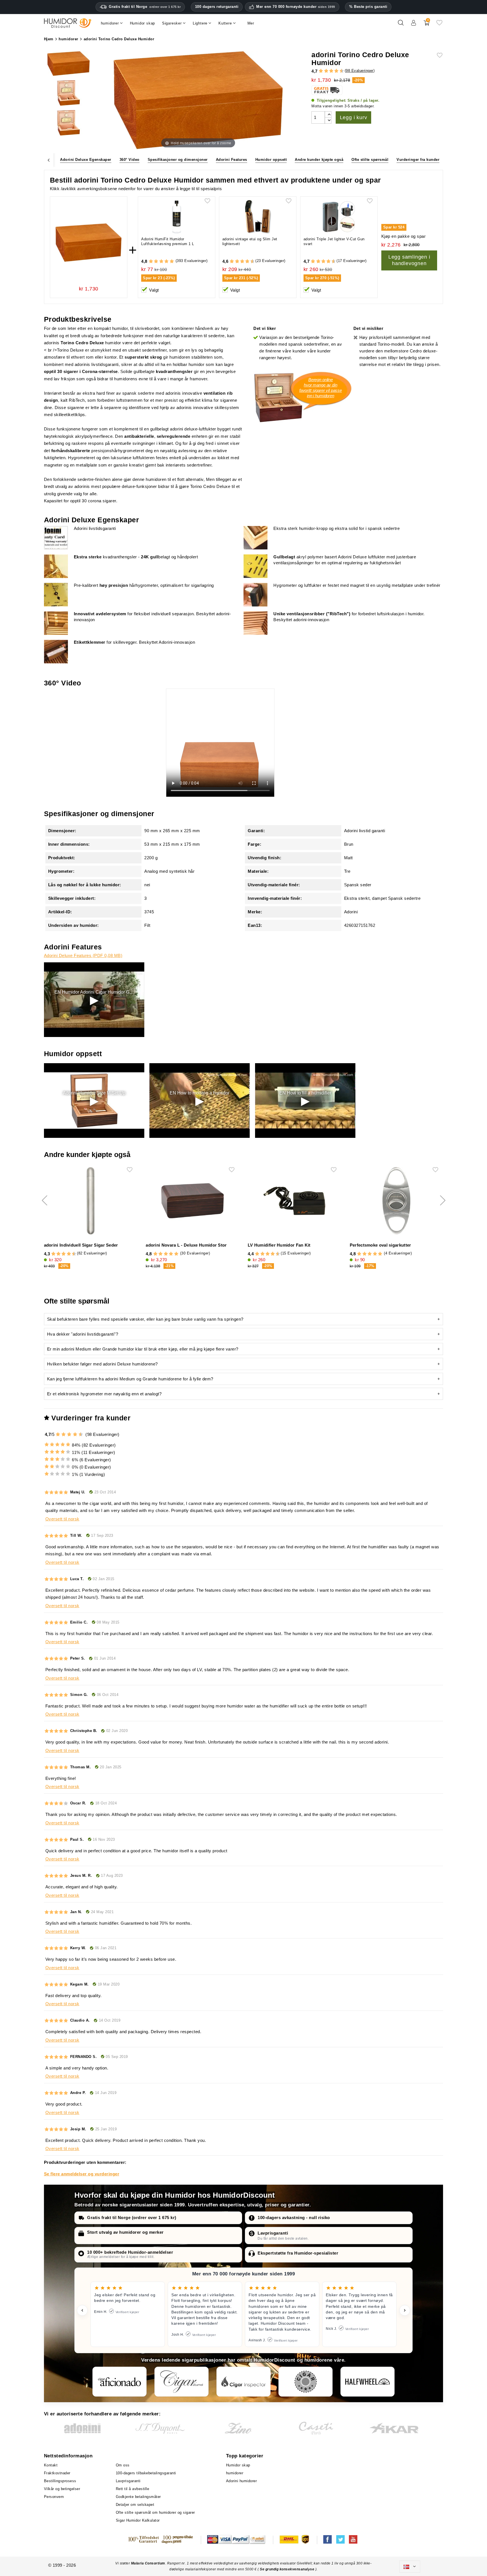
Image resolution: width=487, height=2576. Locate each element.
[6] (331, 71)
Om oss (123, 2465)
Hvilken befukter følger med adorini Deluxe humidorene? (102, 1364)
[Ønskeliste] (439, 25)
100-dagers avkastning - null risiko (294, 2218)
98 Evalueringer (360, 71)
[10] (81, 1434)
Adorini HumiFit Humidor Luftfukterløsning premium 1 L (168, 241)
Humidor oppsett (271, 160)
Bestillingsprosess (60, 2481)
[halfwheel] (368, 2382)
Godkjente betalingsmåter (138, 2497)
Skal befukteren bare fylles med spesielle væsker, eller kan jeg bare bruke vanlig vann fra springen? (145, 1319)
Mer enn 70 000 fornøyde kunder (296, 7)
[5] (329, 71)
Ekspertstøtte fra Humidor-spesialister (298, 2253)
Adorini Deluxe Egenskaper (86, 160)
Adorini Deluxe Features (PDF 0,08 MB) (83, 955)
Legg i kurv (354, 117)
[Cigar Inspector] (243, 2382)
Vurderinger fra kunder (418, 160)
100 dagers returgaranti (217, 7)
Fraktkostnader (57, 2473)
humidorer (235, 2473)
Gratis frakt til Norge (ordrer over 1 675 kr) (132, 2218)
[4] (326, 71)
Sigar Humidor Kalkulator (138, 2520)
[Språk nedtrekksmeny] (410, 2567)
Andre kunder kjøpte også (319, 160)
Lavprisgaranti (273, 2233)
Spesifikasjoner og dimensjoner (178, 160)
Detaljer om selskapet (135, 2505)
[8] (336, 71)
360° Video (130, 160)
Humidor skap (238, 2465)
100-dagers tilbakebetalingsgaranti (146, 2473)
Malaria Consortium (148, 2563)
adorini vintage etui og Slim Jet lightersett (250, 241)
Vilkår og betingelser (62, 2489)
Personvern (54, 2497)
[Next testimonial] (405, 2310)
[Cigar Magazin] (306, 2382)
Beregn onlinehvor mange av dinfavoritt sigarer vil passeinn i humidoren (321, 388)
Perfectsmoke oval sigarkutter (380, 1245)
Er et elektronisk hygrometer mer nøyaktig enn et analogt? (104, 1394)
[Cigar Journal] (181, 2382)
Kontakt (51, 2465)
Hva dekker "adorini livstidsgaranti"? (83, 1334)
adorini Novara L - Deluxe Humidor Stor (186, 1245)
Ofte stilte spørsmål (370, 160)
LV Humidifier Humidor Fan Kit (279, 1245)
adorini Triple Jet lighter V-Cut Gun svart (334, 241)
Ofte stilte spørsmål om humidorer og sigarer (155, 2512)
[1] (318, 71)
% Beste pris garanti (368, 7)
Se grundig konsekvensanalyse (288, 2569)
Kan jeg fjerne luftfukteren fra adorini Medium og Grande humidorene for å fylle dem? (130, 1379)
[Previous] (49, 160)
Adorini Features (232, 160)
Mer (251, 23)
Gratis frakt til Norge (145, 7)
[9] (339, 71)
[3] (324, 71)
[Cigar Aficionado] (119, 2382)
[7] (334, 71)
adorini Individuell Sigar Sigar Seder (81, 1245)
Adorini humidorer (242, 2481)
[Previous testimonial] (82, 2310)
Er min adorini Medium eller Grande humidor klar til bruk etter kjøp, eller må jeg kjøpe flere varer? (143, 1349)
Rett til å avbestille (133, 2489)
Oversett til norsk (62, 1519)
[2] (321, 71)
